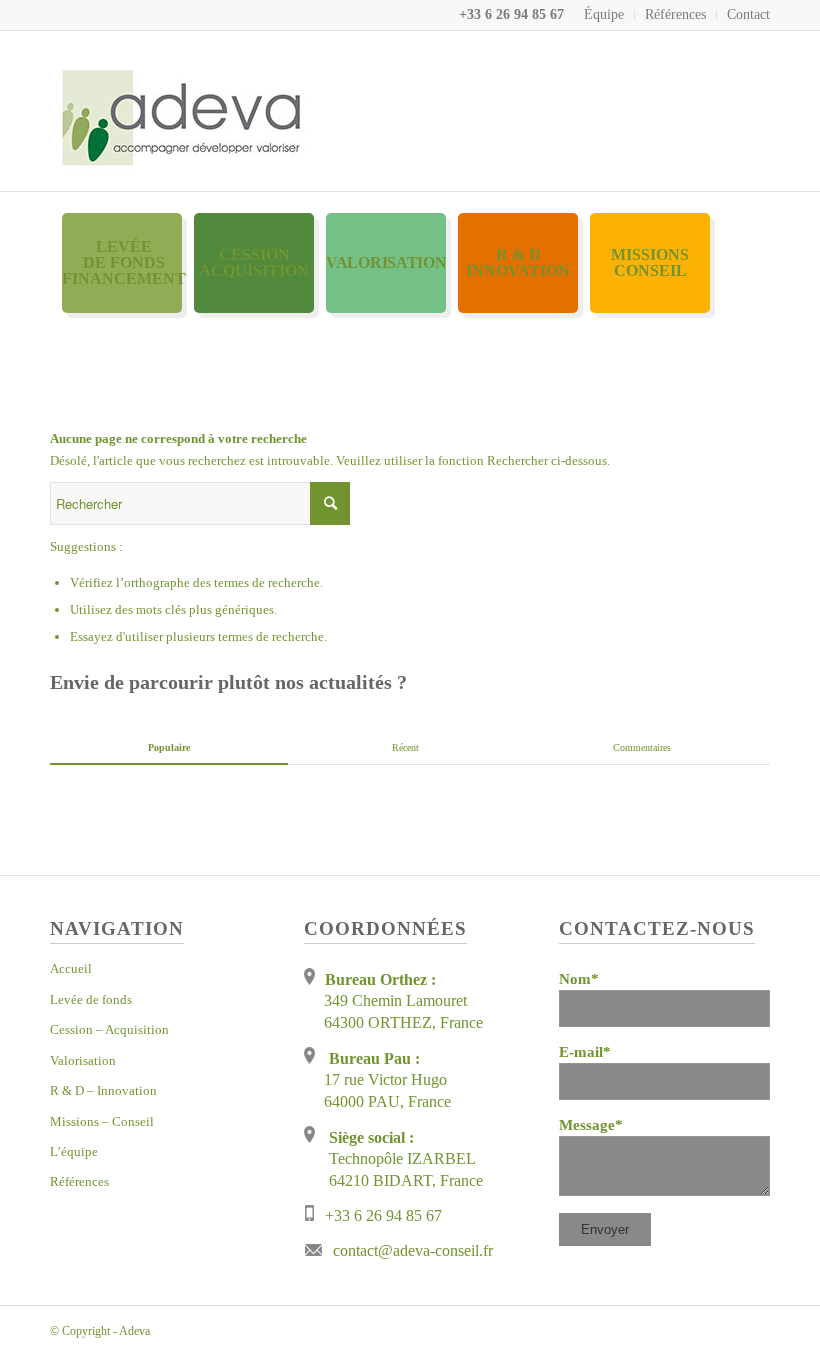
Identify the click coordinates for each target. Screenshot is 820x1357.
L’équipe (74, 1151)
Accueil (71, 968)
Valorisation (83, 1060)
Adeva (134, 1331)
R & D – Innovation (103, 1090)
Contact (748, 14)
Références (675, 14)
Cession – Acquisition (109, 1029)
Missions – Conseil (102, 1121)
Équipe (604, 14)
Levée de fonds (91, 999)
